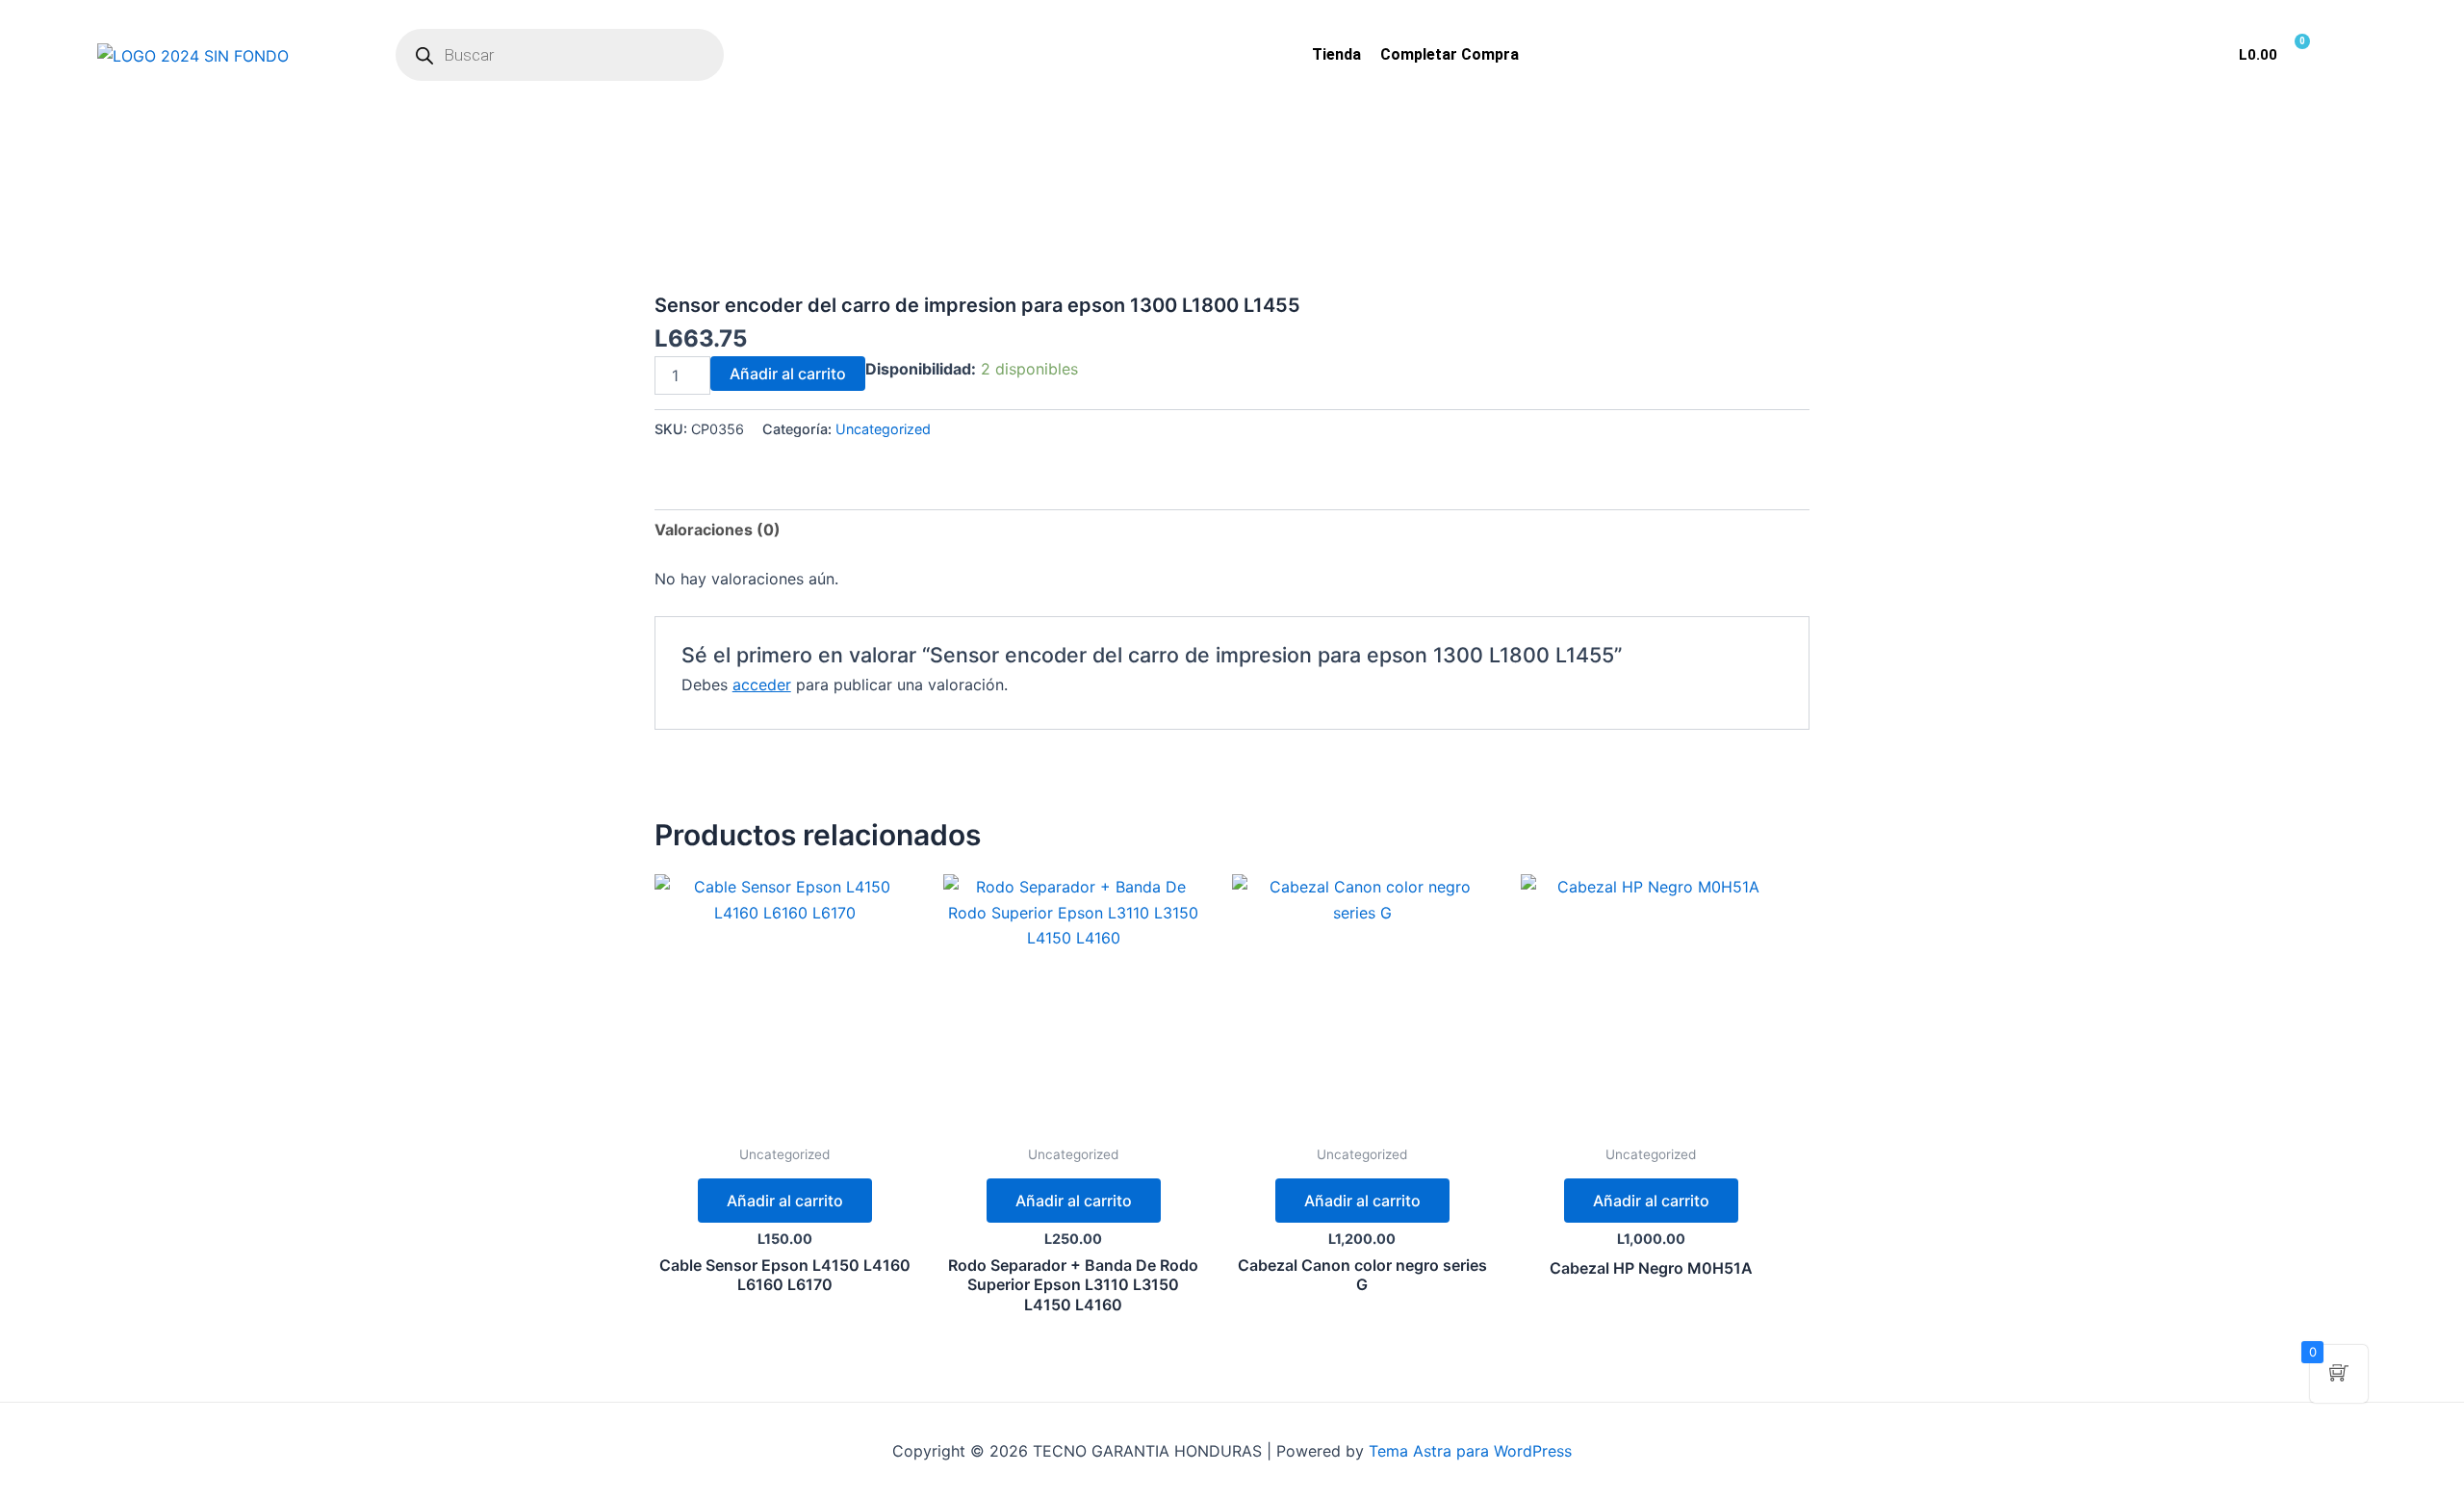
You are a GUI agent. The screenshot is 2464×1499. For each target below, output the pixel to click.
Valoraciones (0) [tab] (718, 530)
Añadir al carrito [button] (785, 1201)
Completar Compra (1450, 54)
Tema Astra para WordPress (1470, 1451)
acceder (762, 685)
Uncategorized (883, 429)
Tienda (1336, 54)
